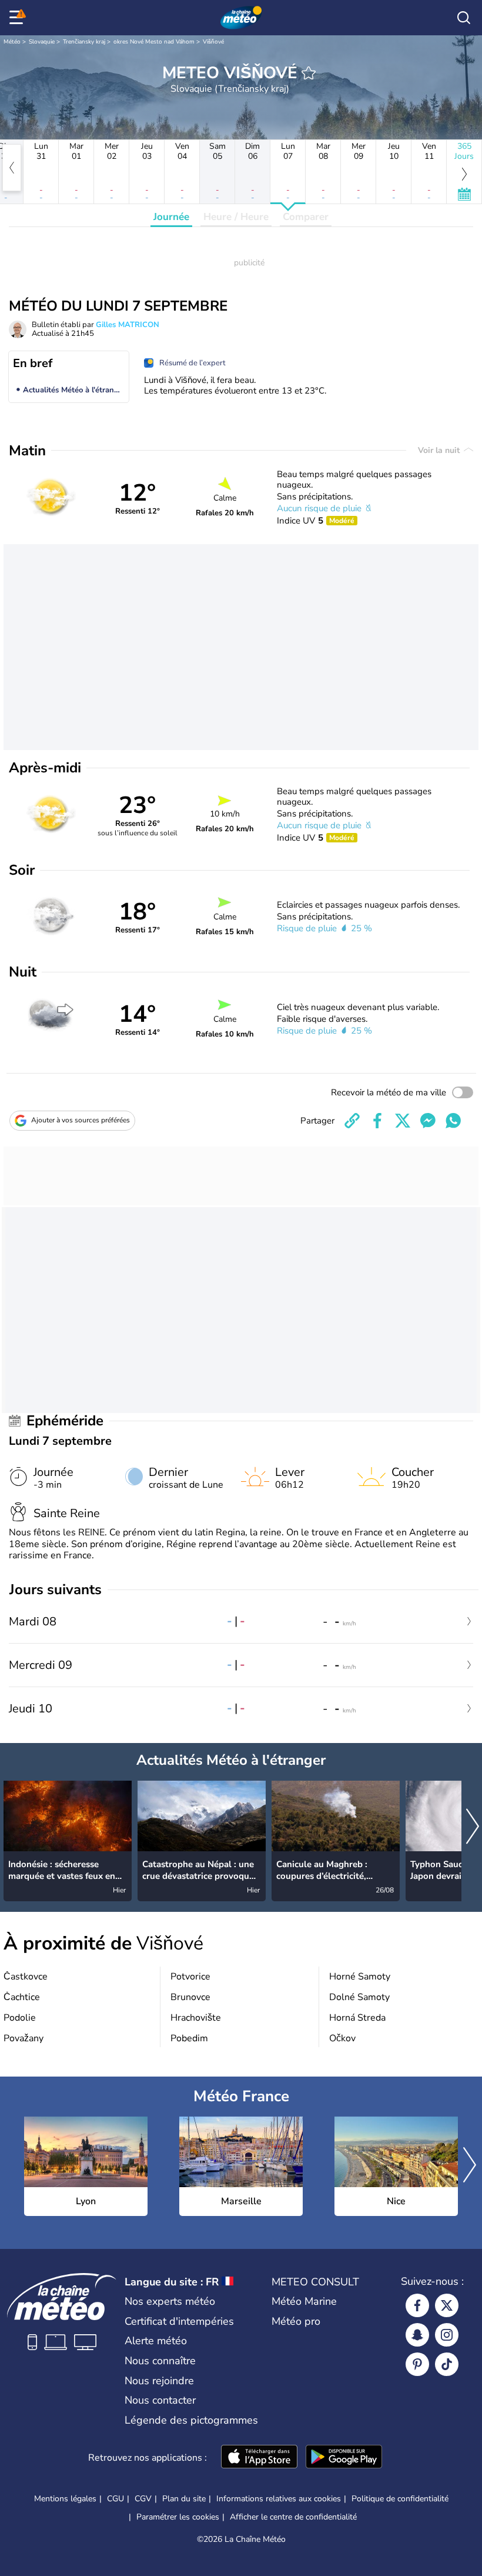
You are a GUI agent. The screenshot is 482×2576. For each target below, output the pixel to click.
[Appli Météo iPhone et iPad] (259, 2458)
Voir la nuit (440, 450)
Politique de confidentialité (400, 2499)
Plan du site (184, 2499)
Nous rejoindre (159, 2381)
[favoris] (309, 73)
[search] (464, 18)
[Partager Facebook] (377, 1121)
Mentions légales (65, 2499)
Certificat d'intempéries (179, 2321)
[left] (12, 168)
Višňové (213, 42)
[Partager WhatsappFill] (453, 1121)
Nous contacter (160, 2400)
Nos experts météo (170, 2301)
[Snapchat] (417, 2335)
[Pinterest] (417, 2364)
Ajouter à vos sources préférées (81, 1120)
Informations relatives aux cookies (279, 2499)
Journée (171, 217)
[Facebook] (417, 2305)
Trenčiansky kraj (84, 42)
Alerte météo (156, 2341)
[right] (473, 1827)
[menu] (18, 18)
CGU (116, 2499)
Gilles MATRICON (128, 325)
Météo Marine (304, 2301)
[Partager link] (352, 1121)
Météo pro (296, 2321)
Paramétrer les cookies (178, 2517)
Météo (12, 42)
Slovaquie (42, 42)
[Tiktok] (447, 2364)
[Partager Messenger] (428, 1121)
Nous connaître (160, 2361)
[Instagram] (447, 2335)
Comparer (306, 217)
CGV (143, 2499)
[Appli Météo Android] (344, 2458)
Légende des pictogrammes (191, 2420)
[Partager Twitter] (403, 1121)
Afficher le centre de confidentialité (293, 2517)
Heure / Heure (236, 217)
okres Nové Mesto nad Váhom (154, 42)
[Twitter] (447, 2305)
